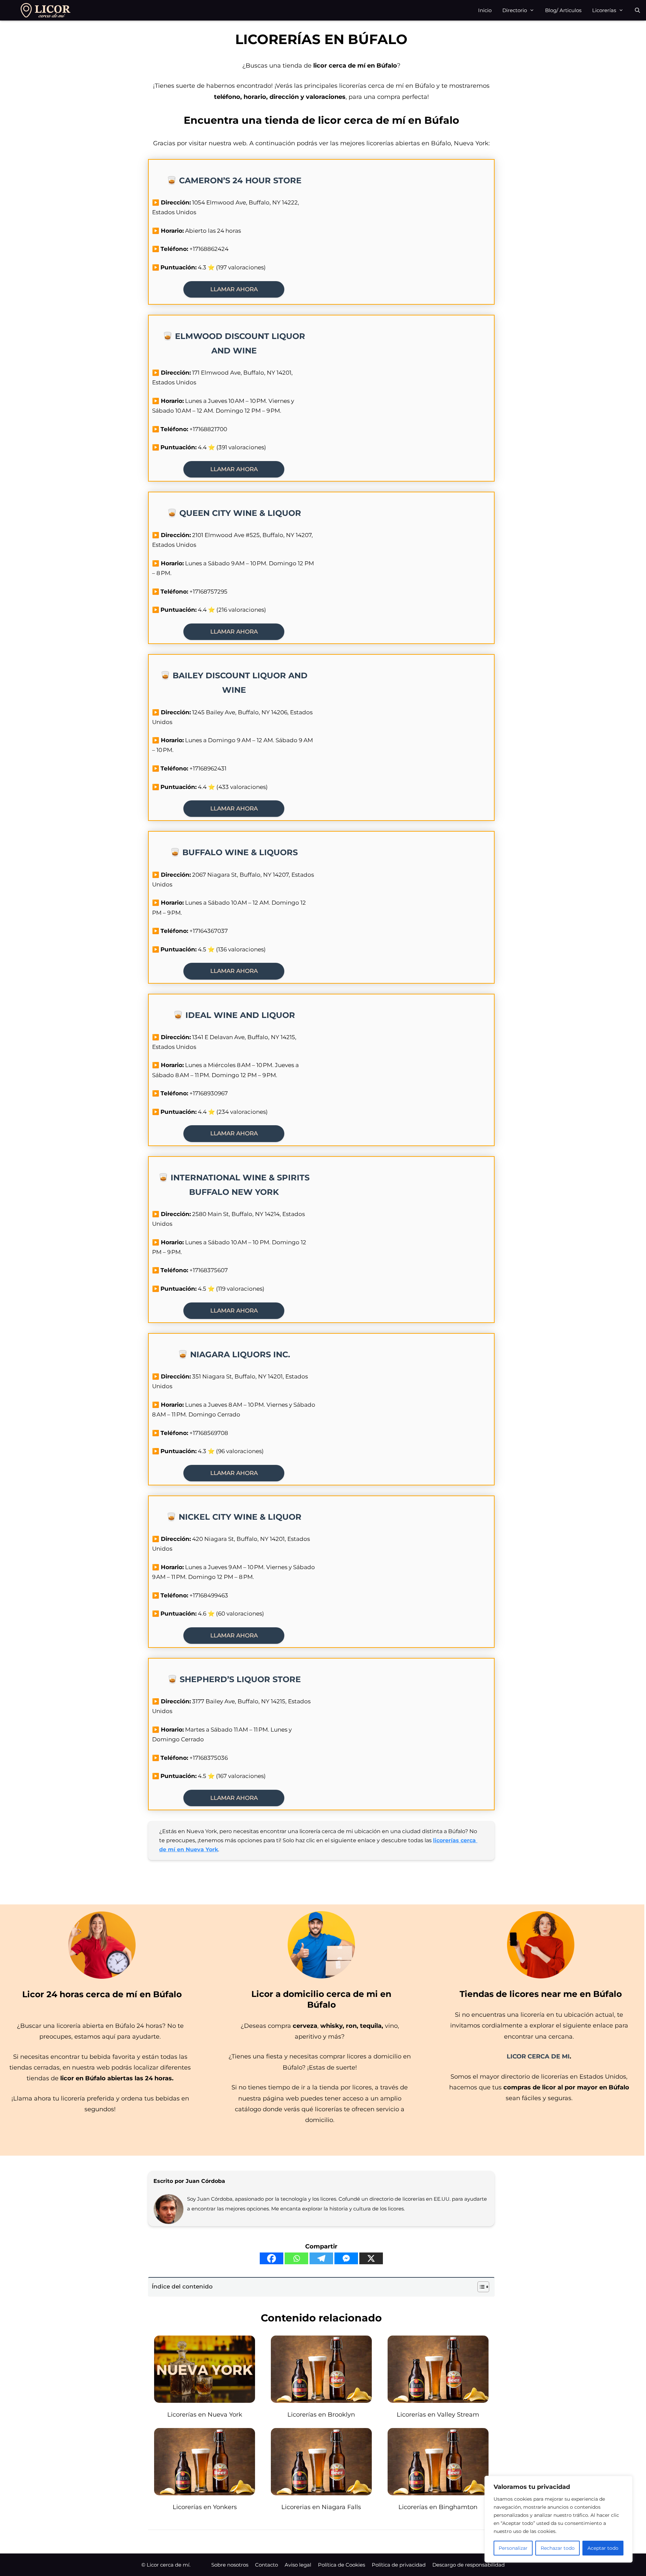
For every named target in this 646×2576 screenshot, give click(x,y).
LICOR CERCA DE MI (538, 2056)
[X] (371, 2258)
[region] (559, 2519)
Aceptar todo (603, 2548)
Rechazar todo (558, 2548)
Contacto (266, 2565)
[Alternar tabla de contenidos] (480, 2287)
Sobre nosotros (230, 2565)
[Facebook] (272, 2258)
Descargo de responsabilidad (469, 2565)
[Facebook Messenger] (346, 2258)
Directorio (515, 10)
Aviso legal (298, 2565)
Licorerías (604, 10)
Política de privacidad (399, 2565)
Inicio (485, 10)
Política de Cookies (342, 2565)
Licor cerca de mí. (169, 2565)
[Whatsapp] (296, 2258)
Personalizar (513, 2548)
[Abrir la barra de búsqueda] (637, 10)
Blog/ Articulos (563, 10)
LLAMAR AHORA (234, 289)
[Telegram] (321, 2258)
